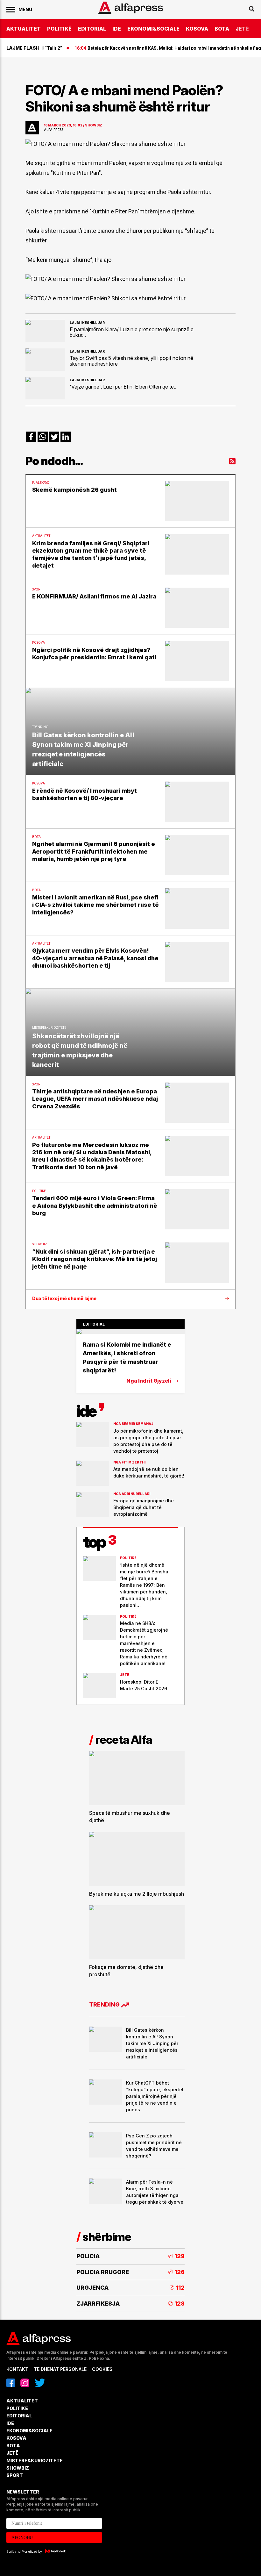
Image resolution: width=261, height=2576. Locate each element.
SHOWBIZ (18, 2468)
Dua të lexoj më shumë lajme (64, 1299)
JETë (242, 29)
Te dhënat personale (60, 2369)
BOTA (222, 29)
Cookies (102, 2369)
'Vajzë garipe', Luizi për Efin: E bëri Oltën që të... (124, 387)
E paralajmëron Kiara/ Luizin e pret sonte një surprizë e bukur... (132, 332)
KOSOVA (197, 29)
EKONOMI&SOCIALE (153, 29)
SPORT (15, 2475)
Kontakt (17, 2369)
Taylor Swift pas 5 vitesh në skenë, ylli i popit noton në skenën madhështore (131, 361)
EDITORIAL (92, 29)
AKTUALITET (24, 29)
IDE (117, 29)
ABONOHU (22, 2538)
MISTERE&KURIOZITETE (35, 2461)
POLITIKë (59, 29)
